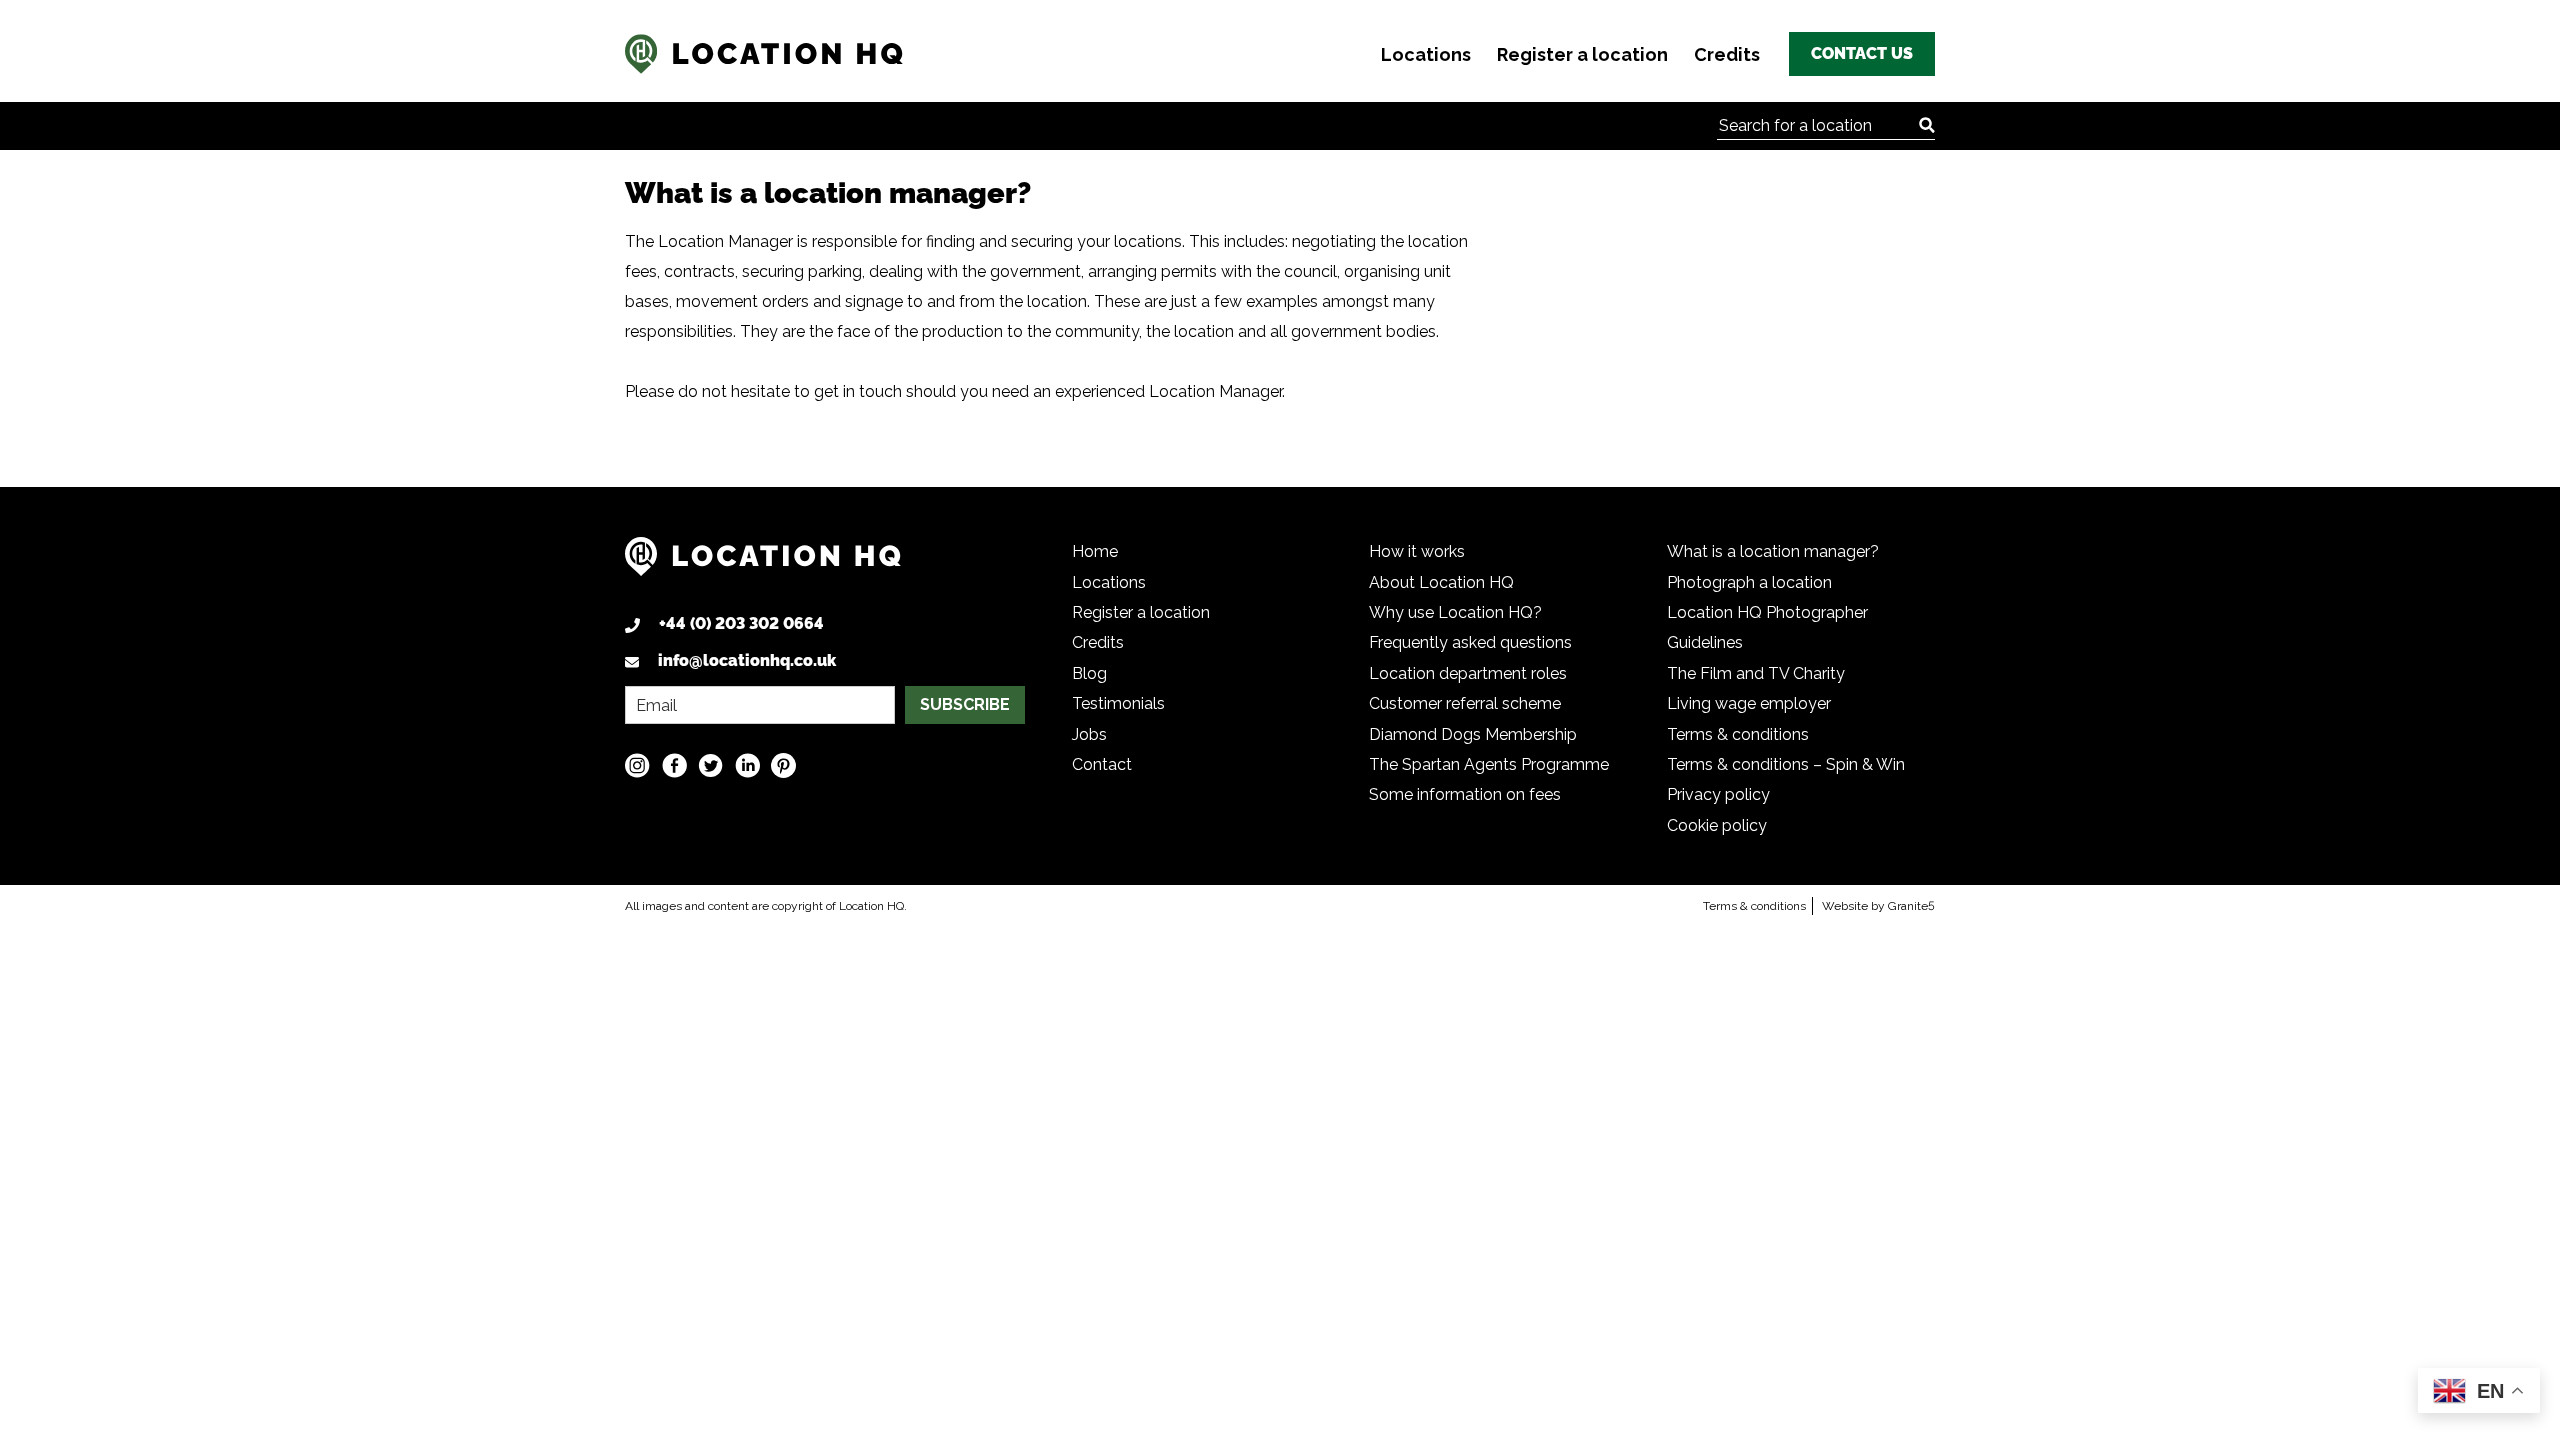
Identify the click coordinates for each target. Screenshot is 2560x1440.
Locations (1426, 54)
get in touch (858, 391)
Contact (1102, 764)
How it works (1417, 551)
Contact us (1862, 53)
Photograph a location (1749, 582)
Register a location (1582, 54)
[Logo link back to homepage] (763, 564)
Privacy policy (1718, 794)
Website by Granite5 (1878, 906)
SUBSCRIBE (965, 704)
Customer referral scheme (1465, 703)
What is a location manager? (1773, 551)
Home (1095, 551)
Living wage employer (1749, 703)
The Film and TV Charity (1756, 673)
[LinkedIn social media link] (747, 764)
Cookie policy (1717, 825)
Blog (1089, 673)
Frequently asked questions (1470, 642)
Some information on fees (1465, 794)
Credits (1727, 54)
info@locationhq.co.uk (747, 660)
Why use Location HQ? (1455, 612)
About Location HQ (1441, 582)
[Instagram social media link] (637, 764)
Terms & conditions (1738, 734)
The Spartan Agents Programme (1489, 764)
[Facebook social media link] (674, 764)
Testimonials (1118, 703)
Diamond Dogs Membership (1473, 734)
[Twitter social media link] (710, 764)
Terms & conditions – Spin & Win (1786, 764)
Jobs (1089, 734)
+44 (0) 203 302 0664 (741, 623)
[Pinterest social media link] (783, 764)
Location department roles (1468, 673)
